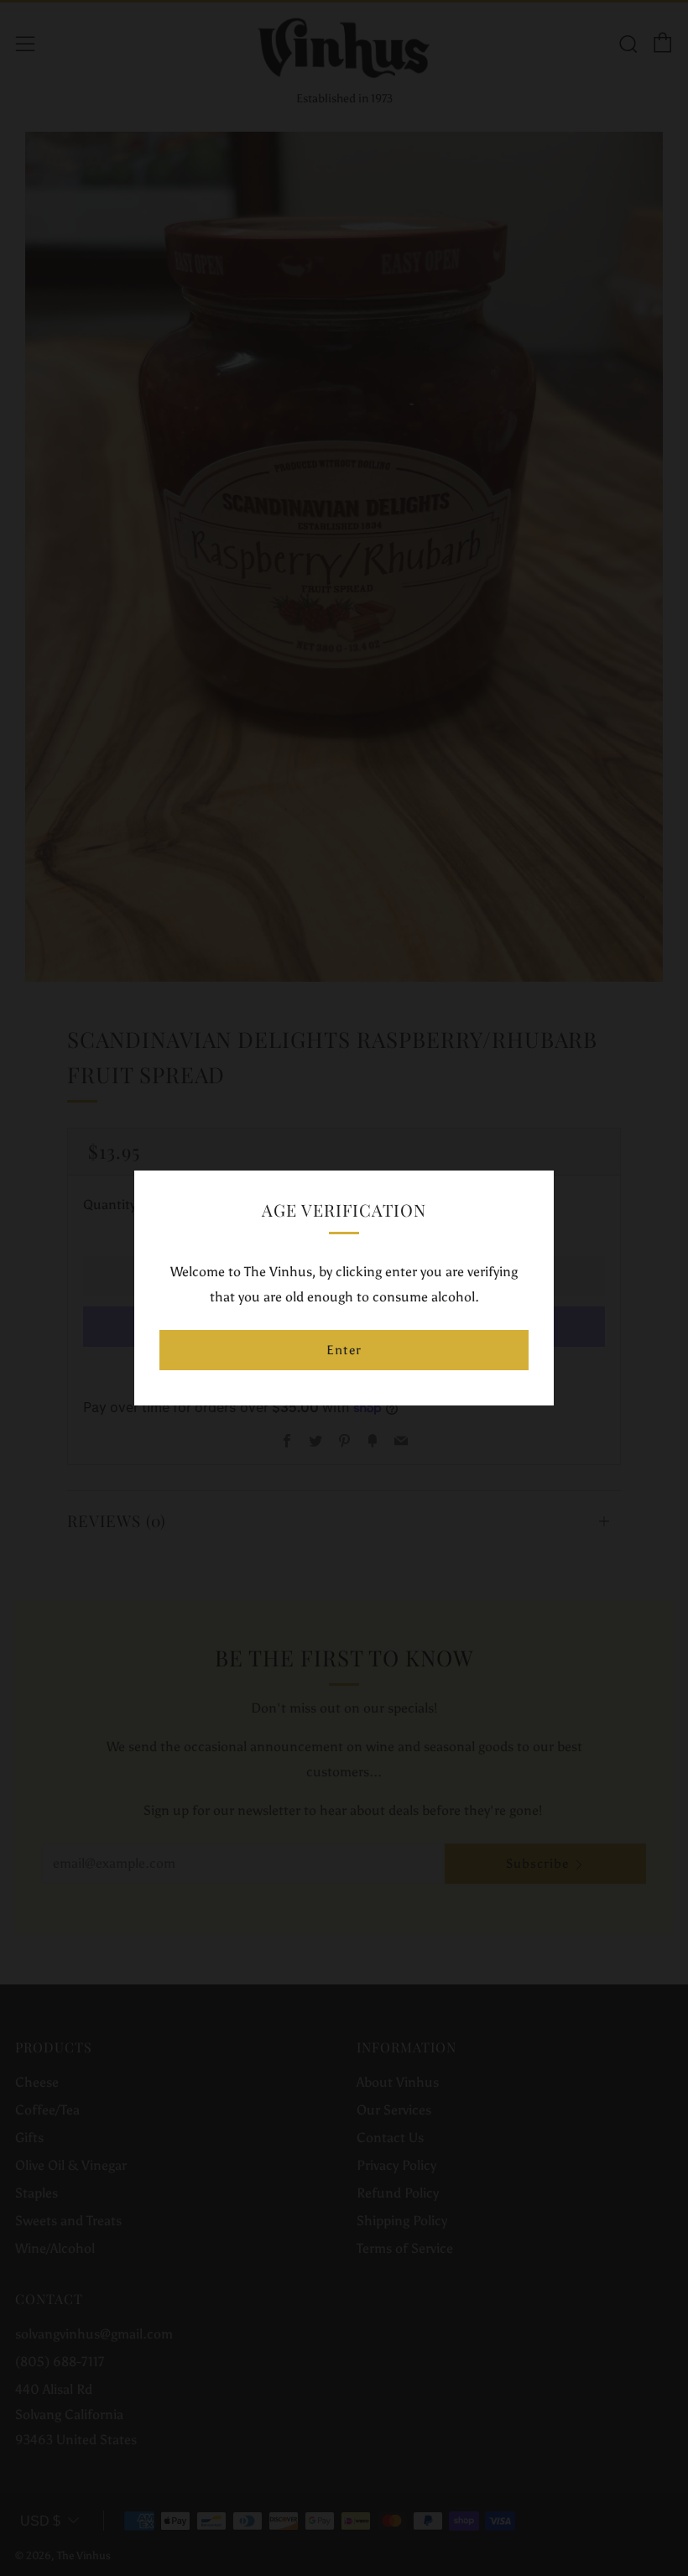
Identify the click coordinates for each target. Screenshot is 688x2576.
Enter (344, 1350)
